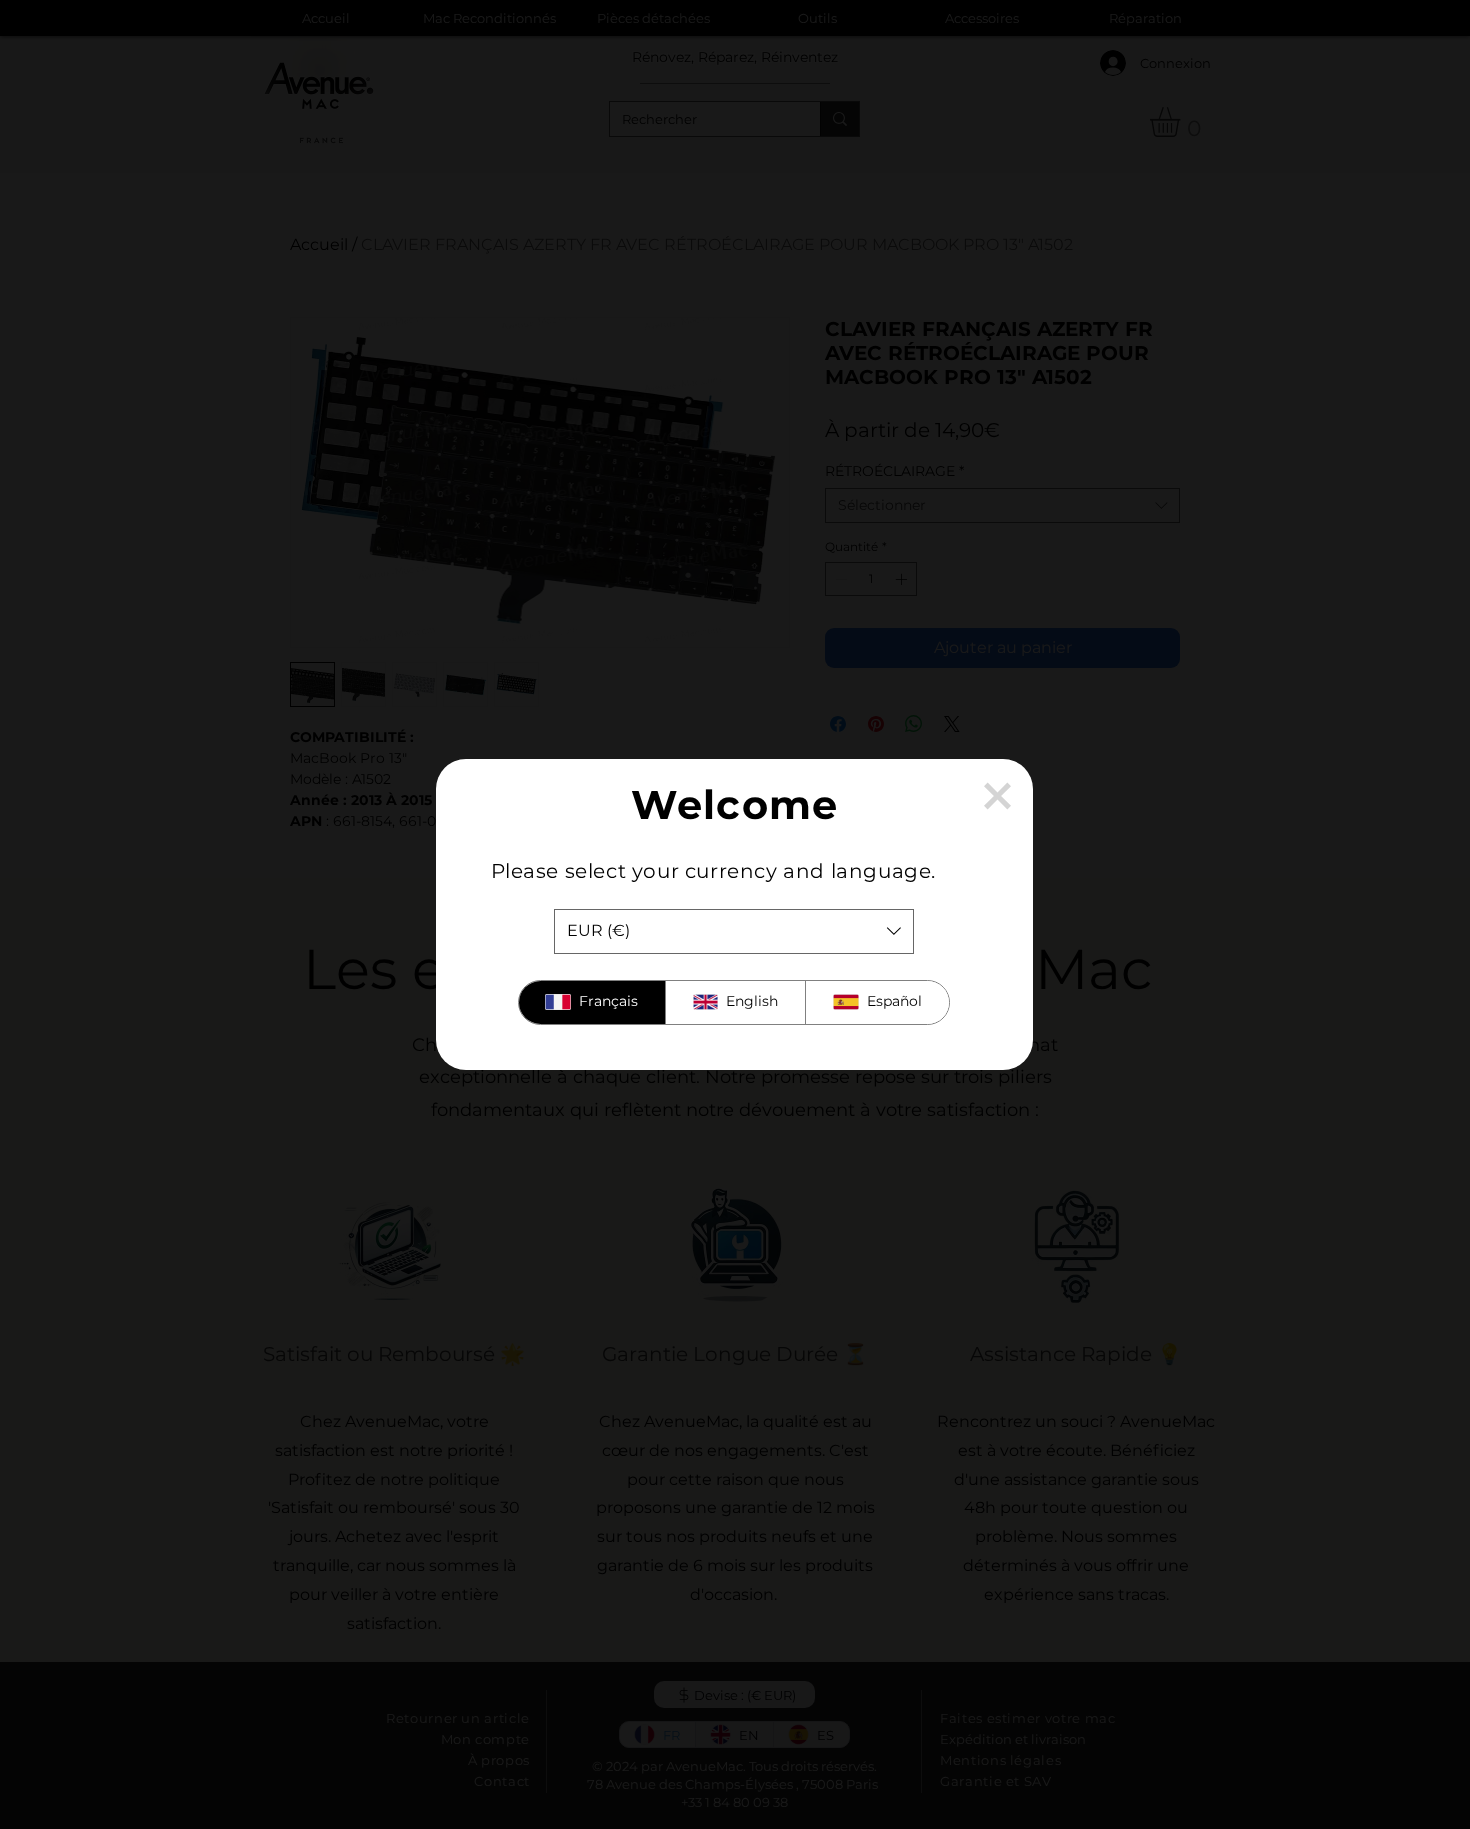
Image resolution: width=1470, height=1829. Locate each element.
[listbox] (734, 931)
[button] (997, 796)
